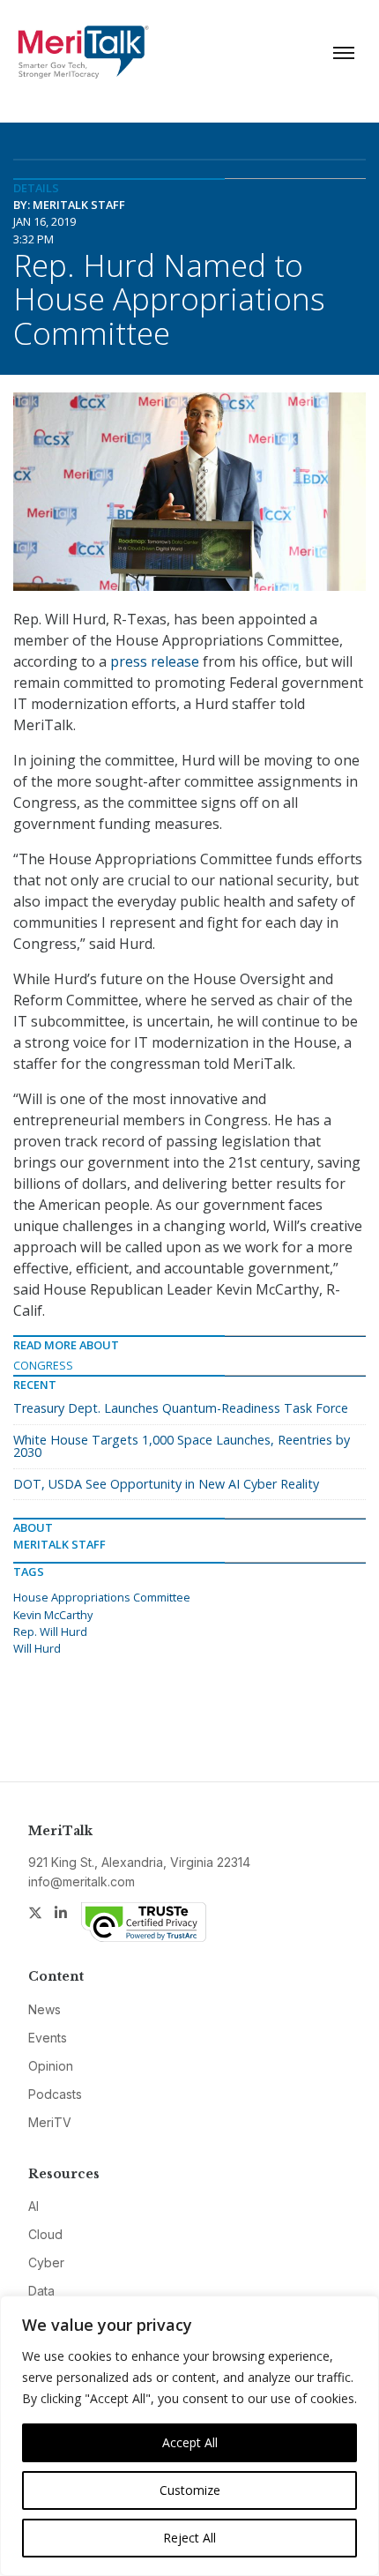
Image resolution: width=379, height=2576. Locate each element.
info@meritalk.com (82, 1882)
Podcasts (55, 2094)
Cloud (45, 2234)
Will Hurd (37, 1648)
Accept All (190, 2442)
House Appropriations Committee (102, 1597)
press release (155, 661)
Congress (43, 1365)
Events (48, 2038)
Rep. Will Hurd (50, 1631)
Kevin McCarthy (53, 1615)
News (45, 2009)
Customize (190, 2490)
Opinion (51, 2066)
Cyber (46, 2262)
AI (33, 2206)
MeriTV (50, 2122)
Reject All (189, 2538)
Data (41, 2291)
